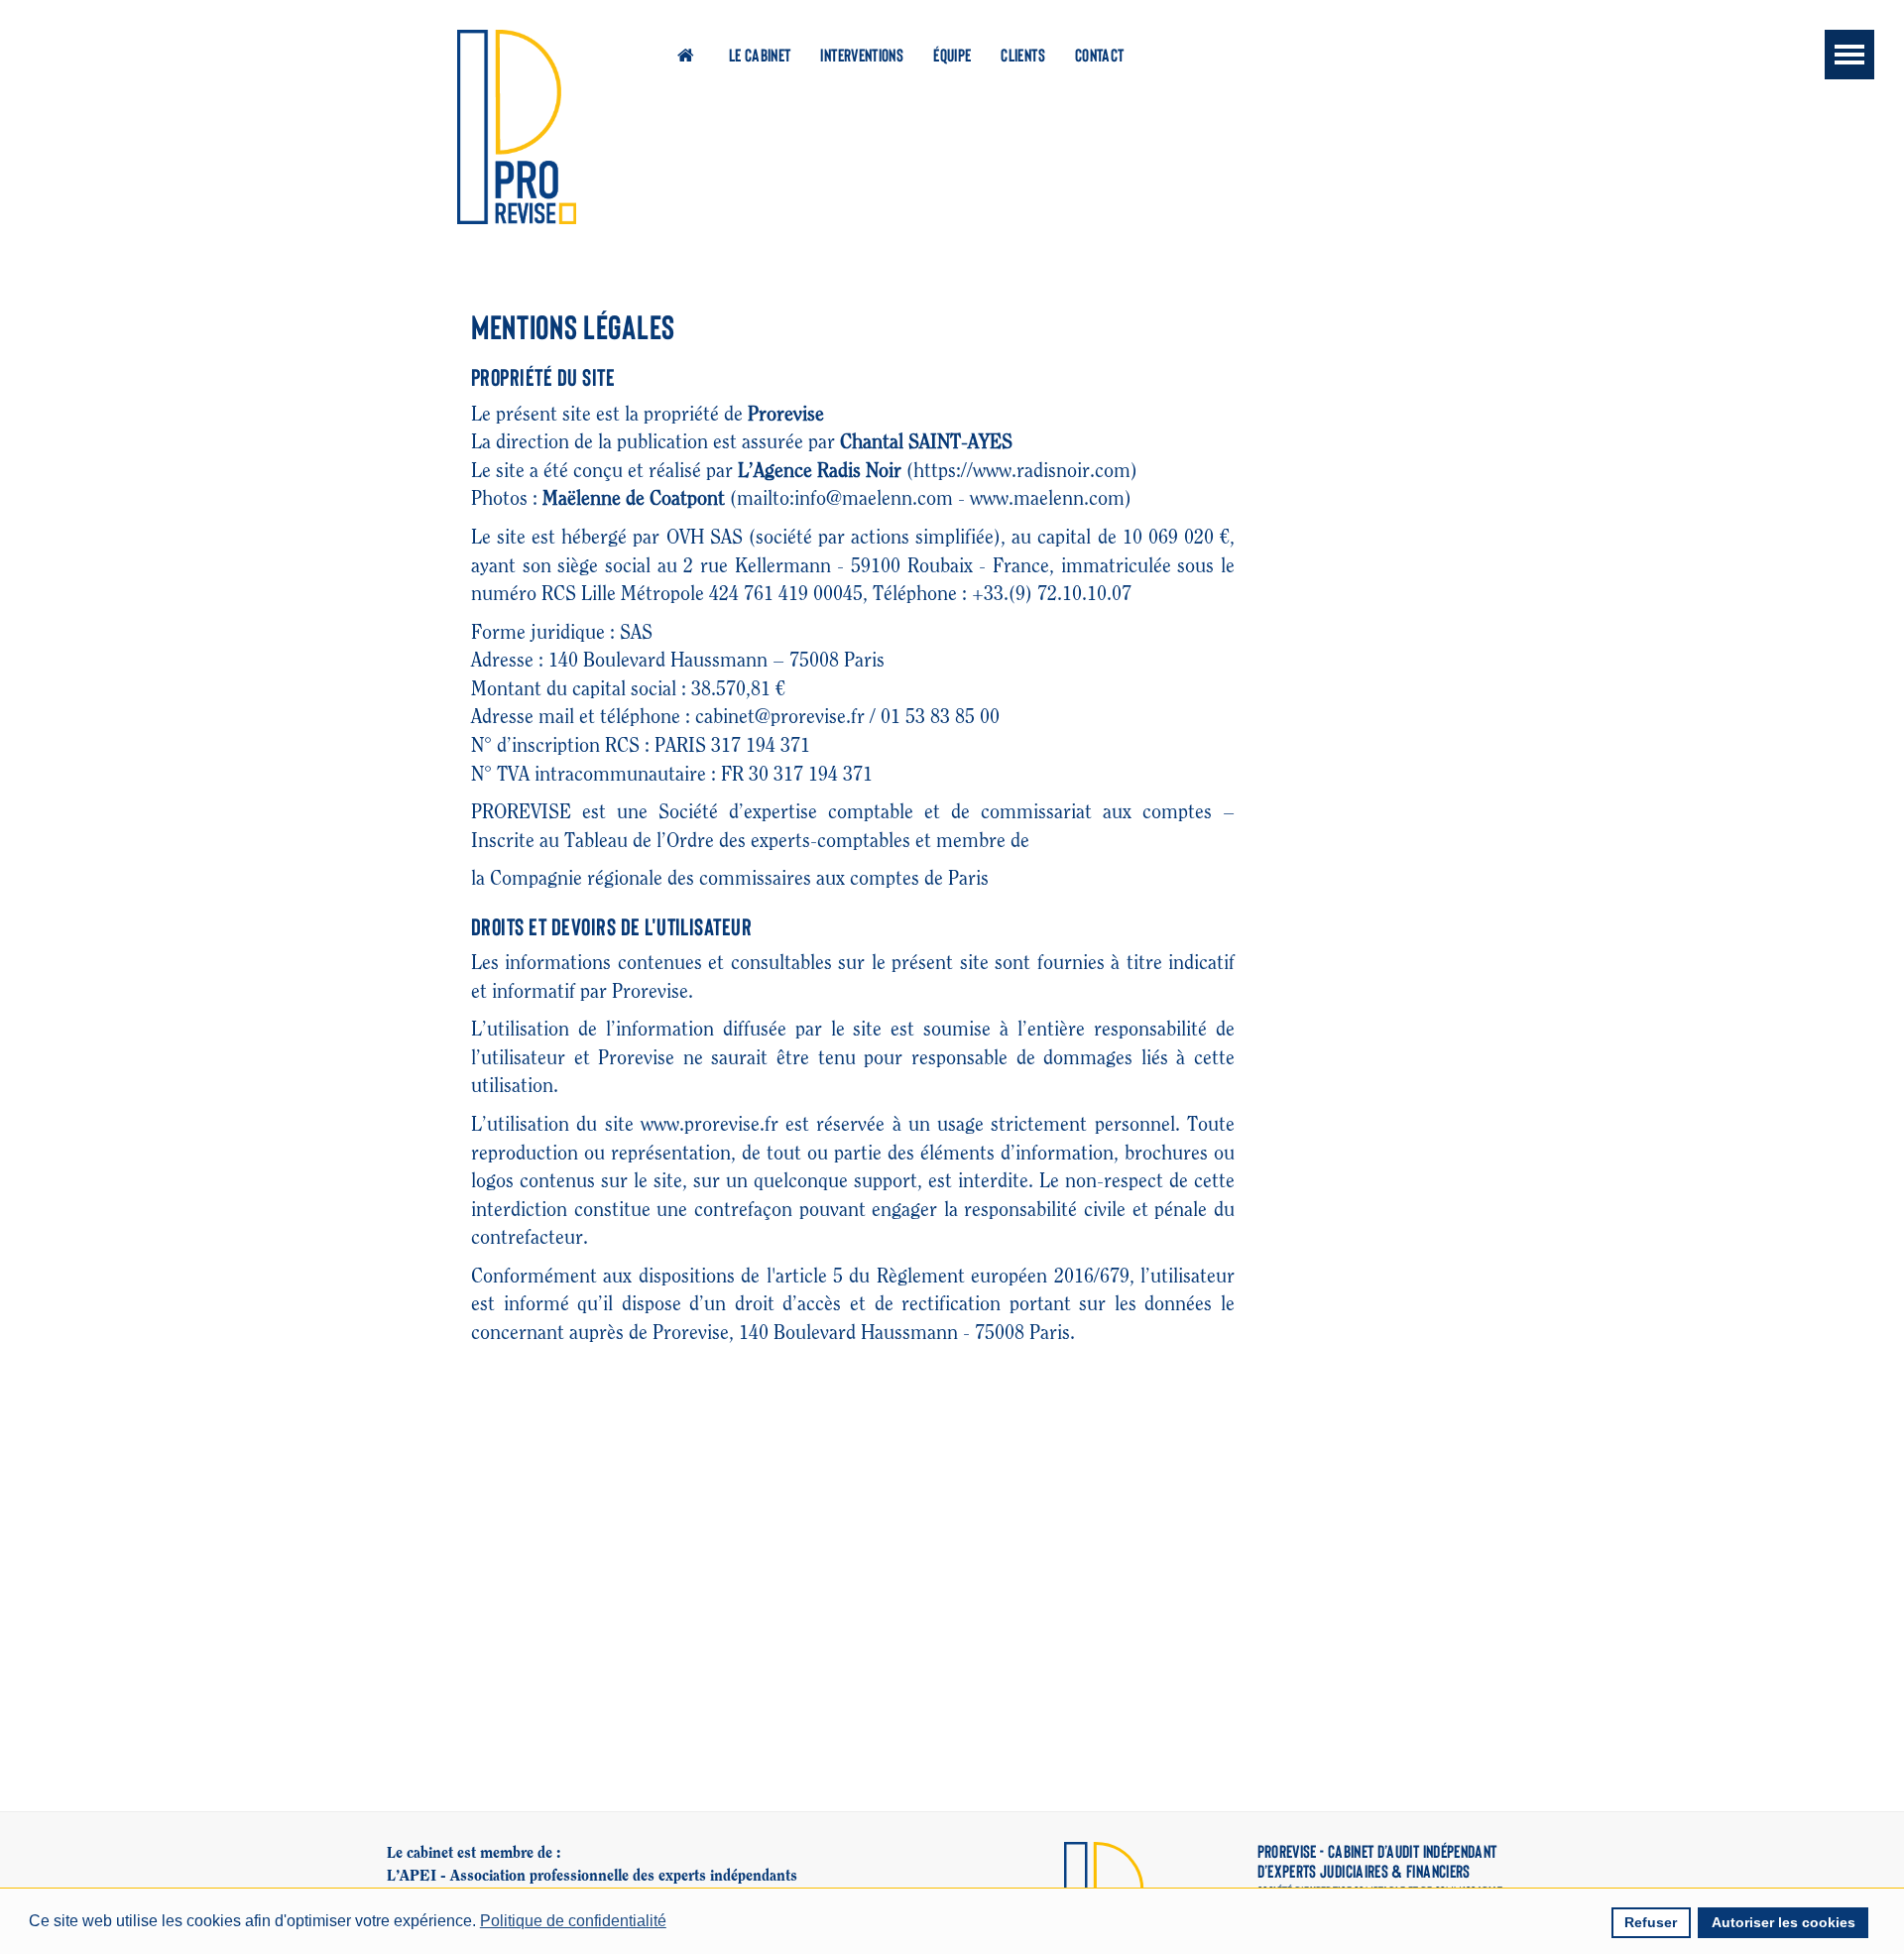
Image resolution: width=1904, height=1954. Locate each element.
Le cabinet (760, 55)
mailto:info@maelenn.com (845, 499)
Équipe (952, 55)
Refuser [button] (1651, 1922)
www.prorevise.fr (710, 1125)
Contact (1100, 55)
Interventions (862, 55)
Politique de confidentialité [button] (573, 1921)
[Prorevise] (517, 127)
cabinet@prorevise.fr (780, 717)
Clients (1023, 55)
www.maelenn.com (1047, 499)
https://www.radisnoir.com (1022, 471)
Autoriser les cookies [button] (1784, 1922)
